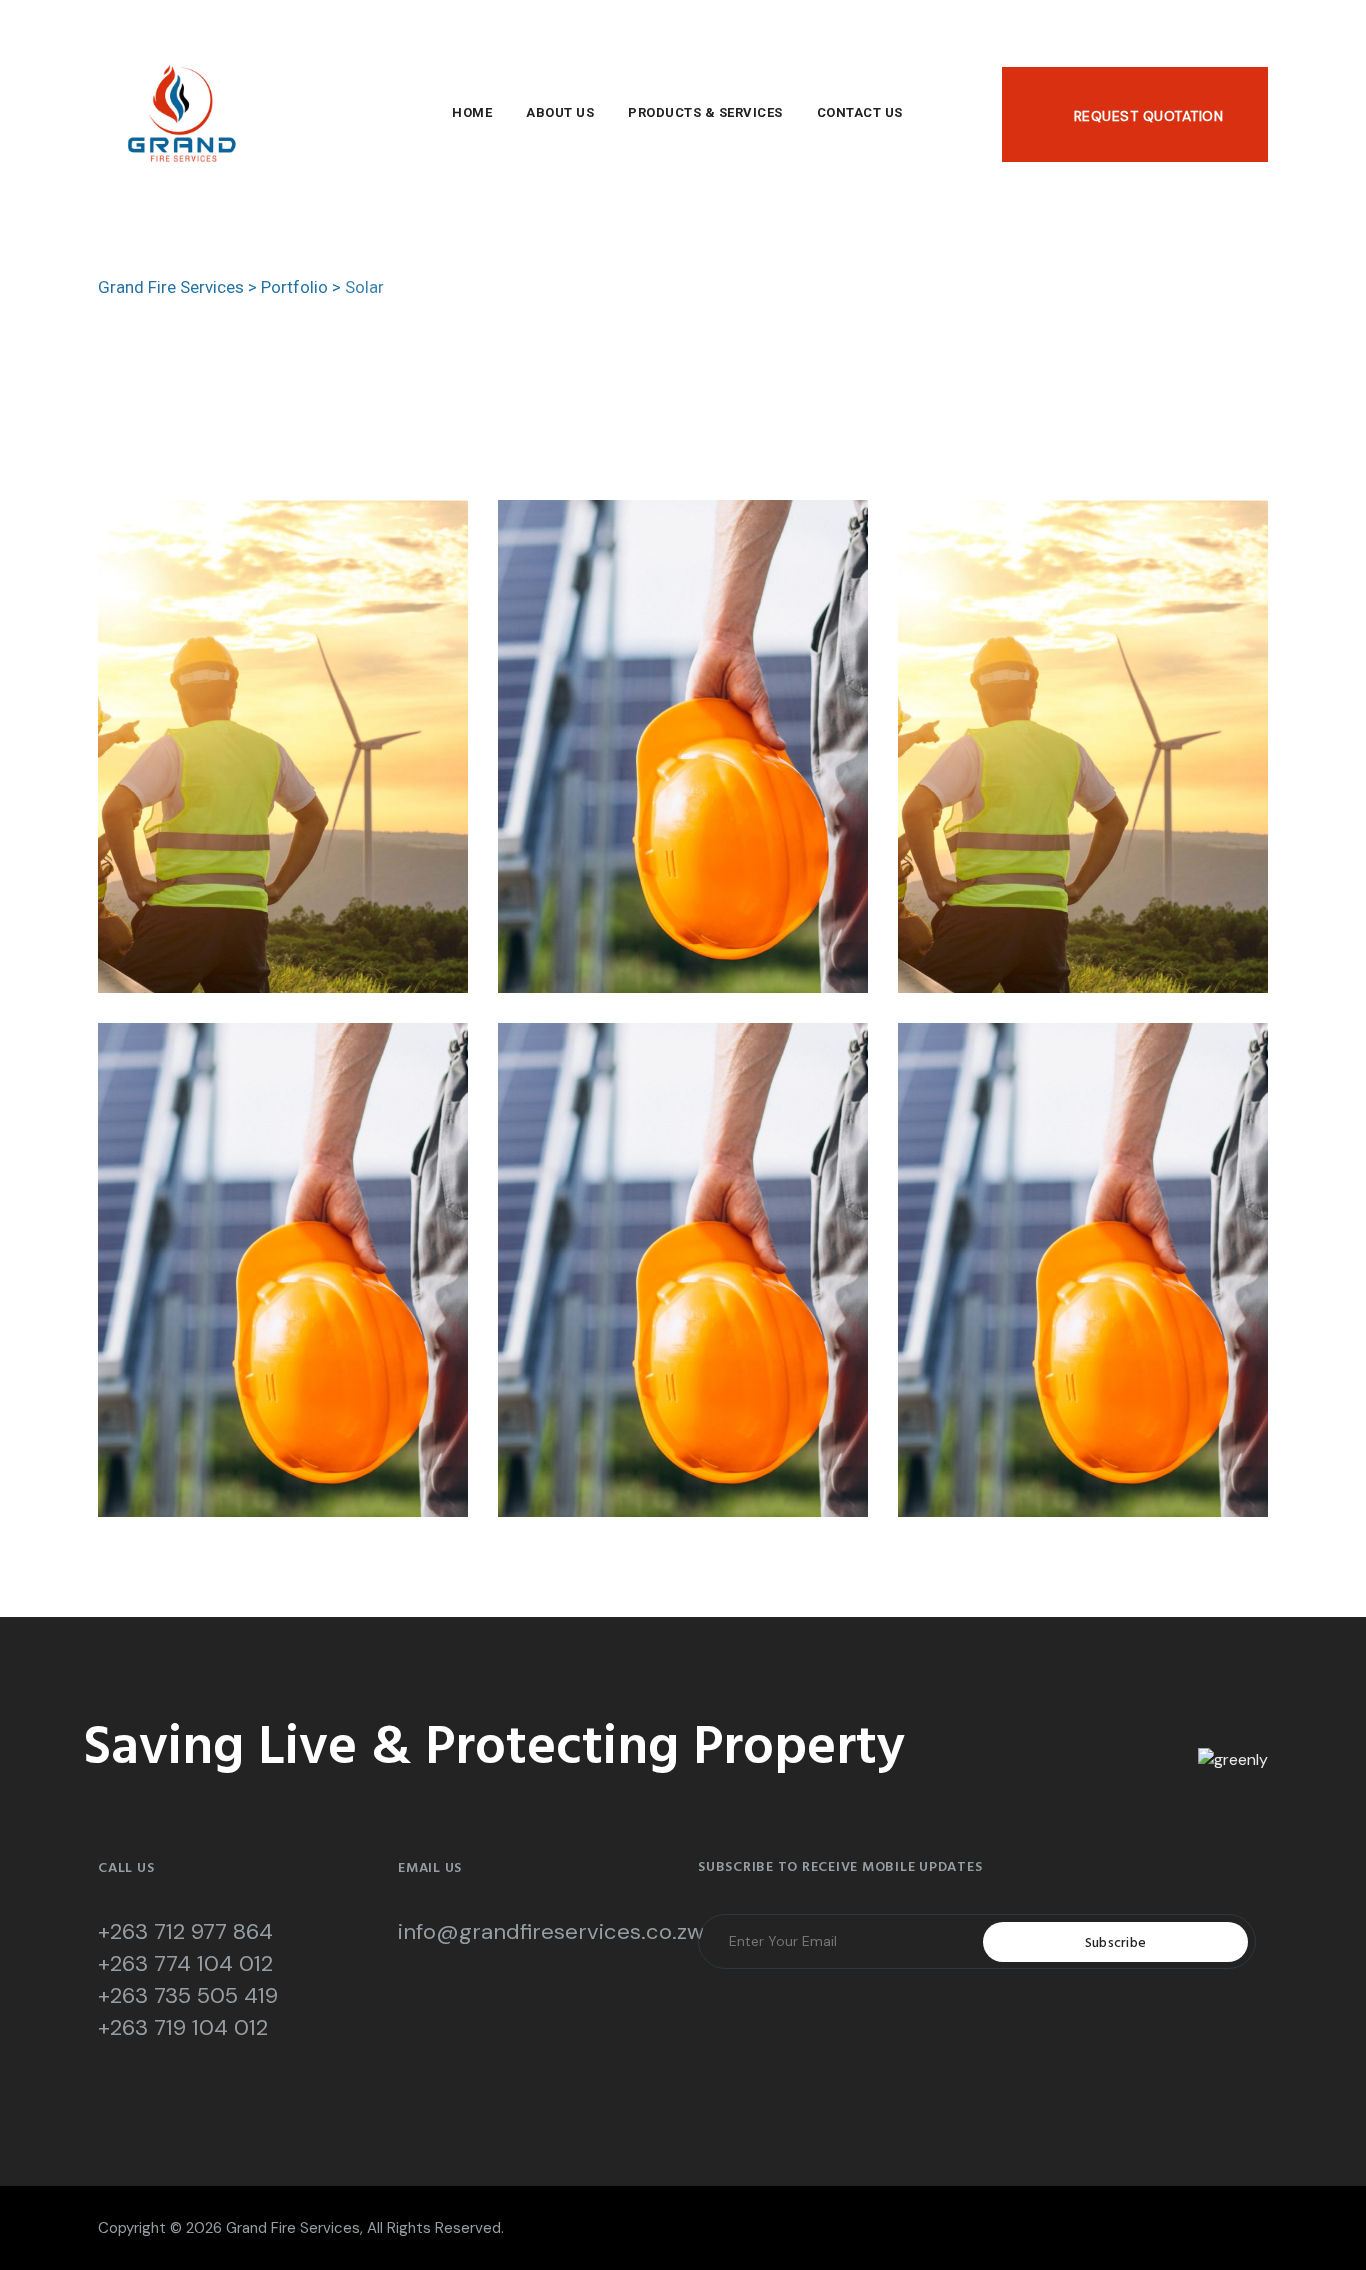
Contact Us (860, 112)
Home (472, 112)
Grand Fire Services (293, 2228)
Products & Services (705, 112)
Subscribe (1116, 1943)
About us (560, 112)
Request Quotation (1148, 116)
